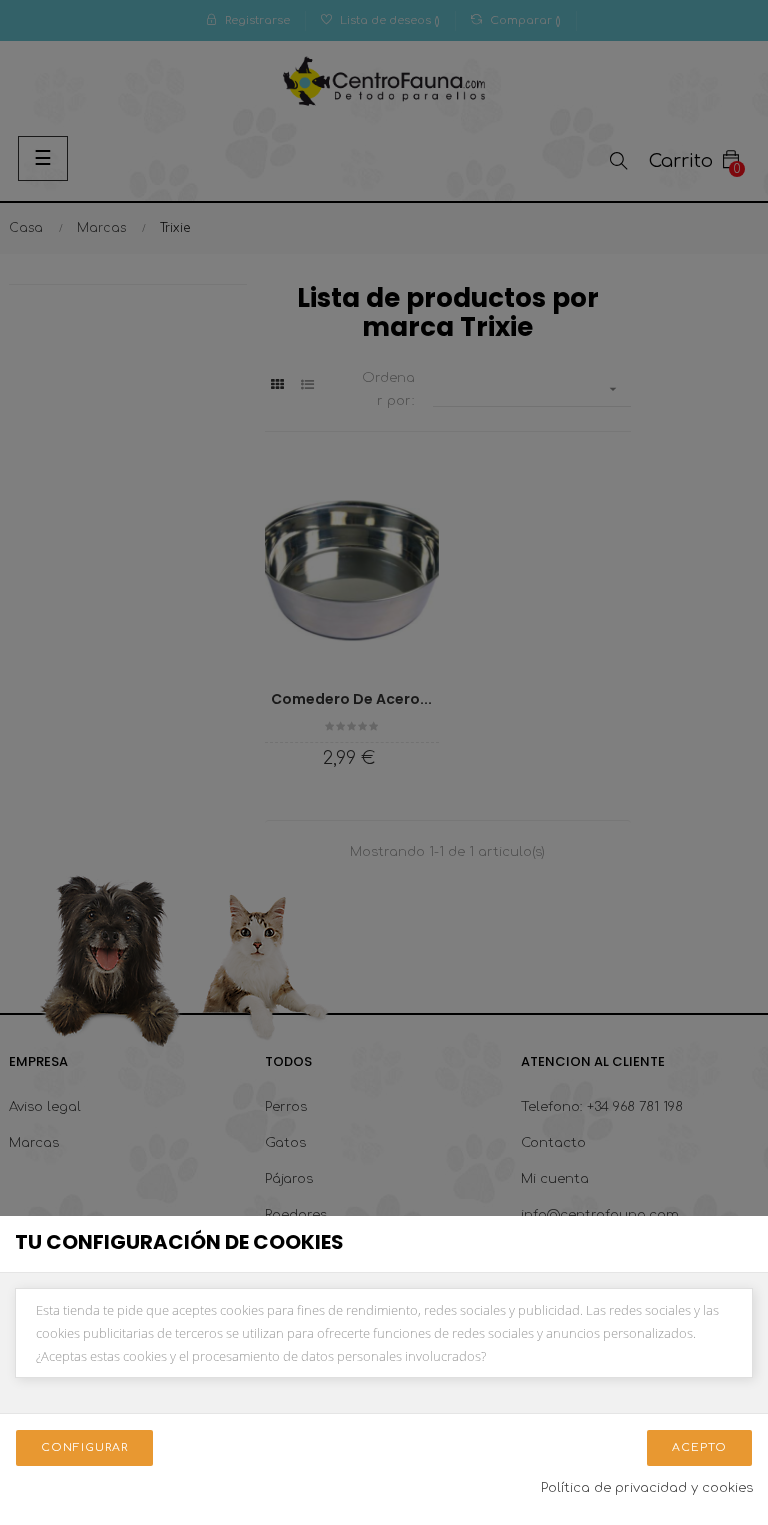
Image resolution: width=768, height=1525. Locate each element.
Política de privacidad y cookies (647, 1488)
